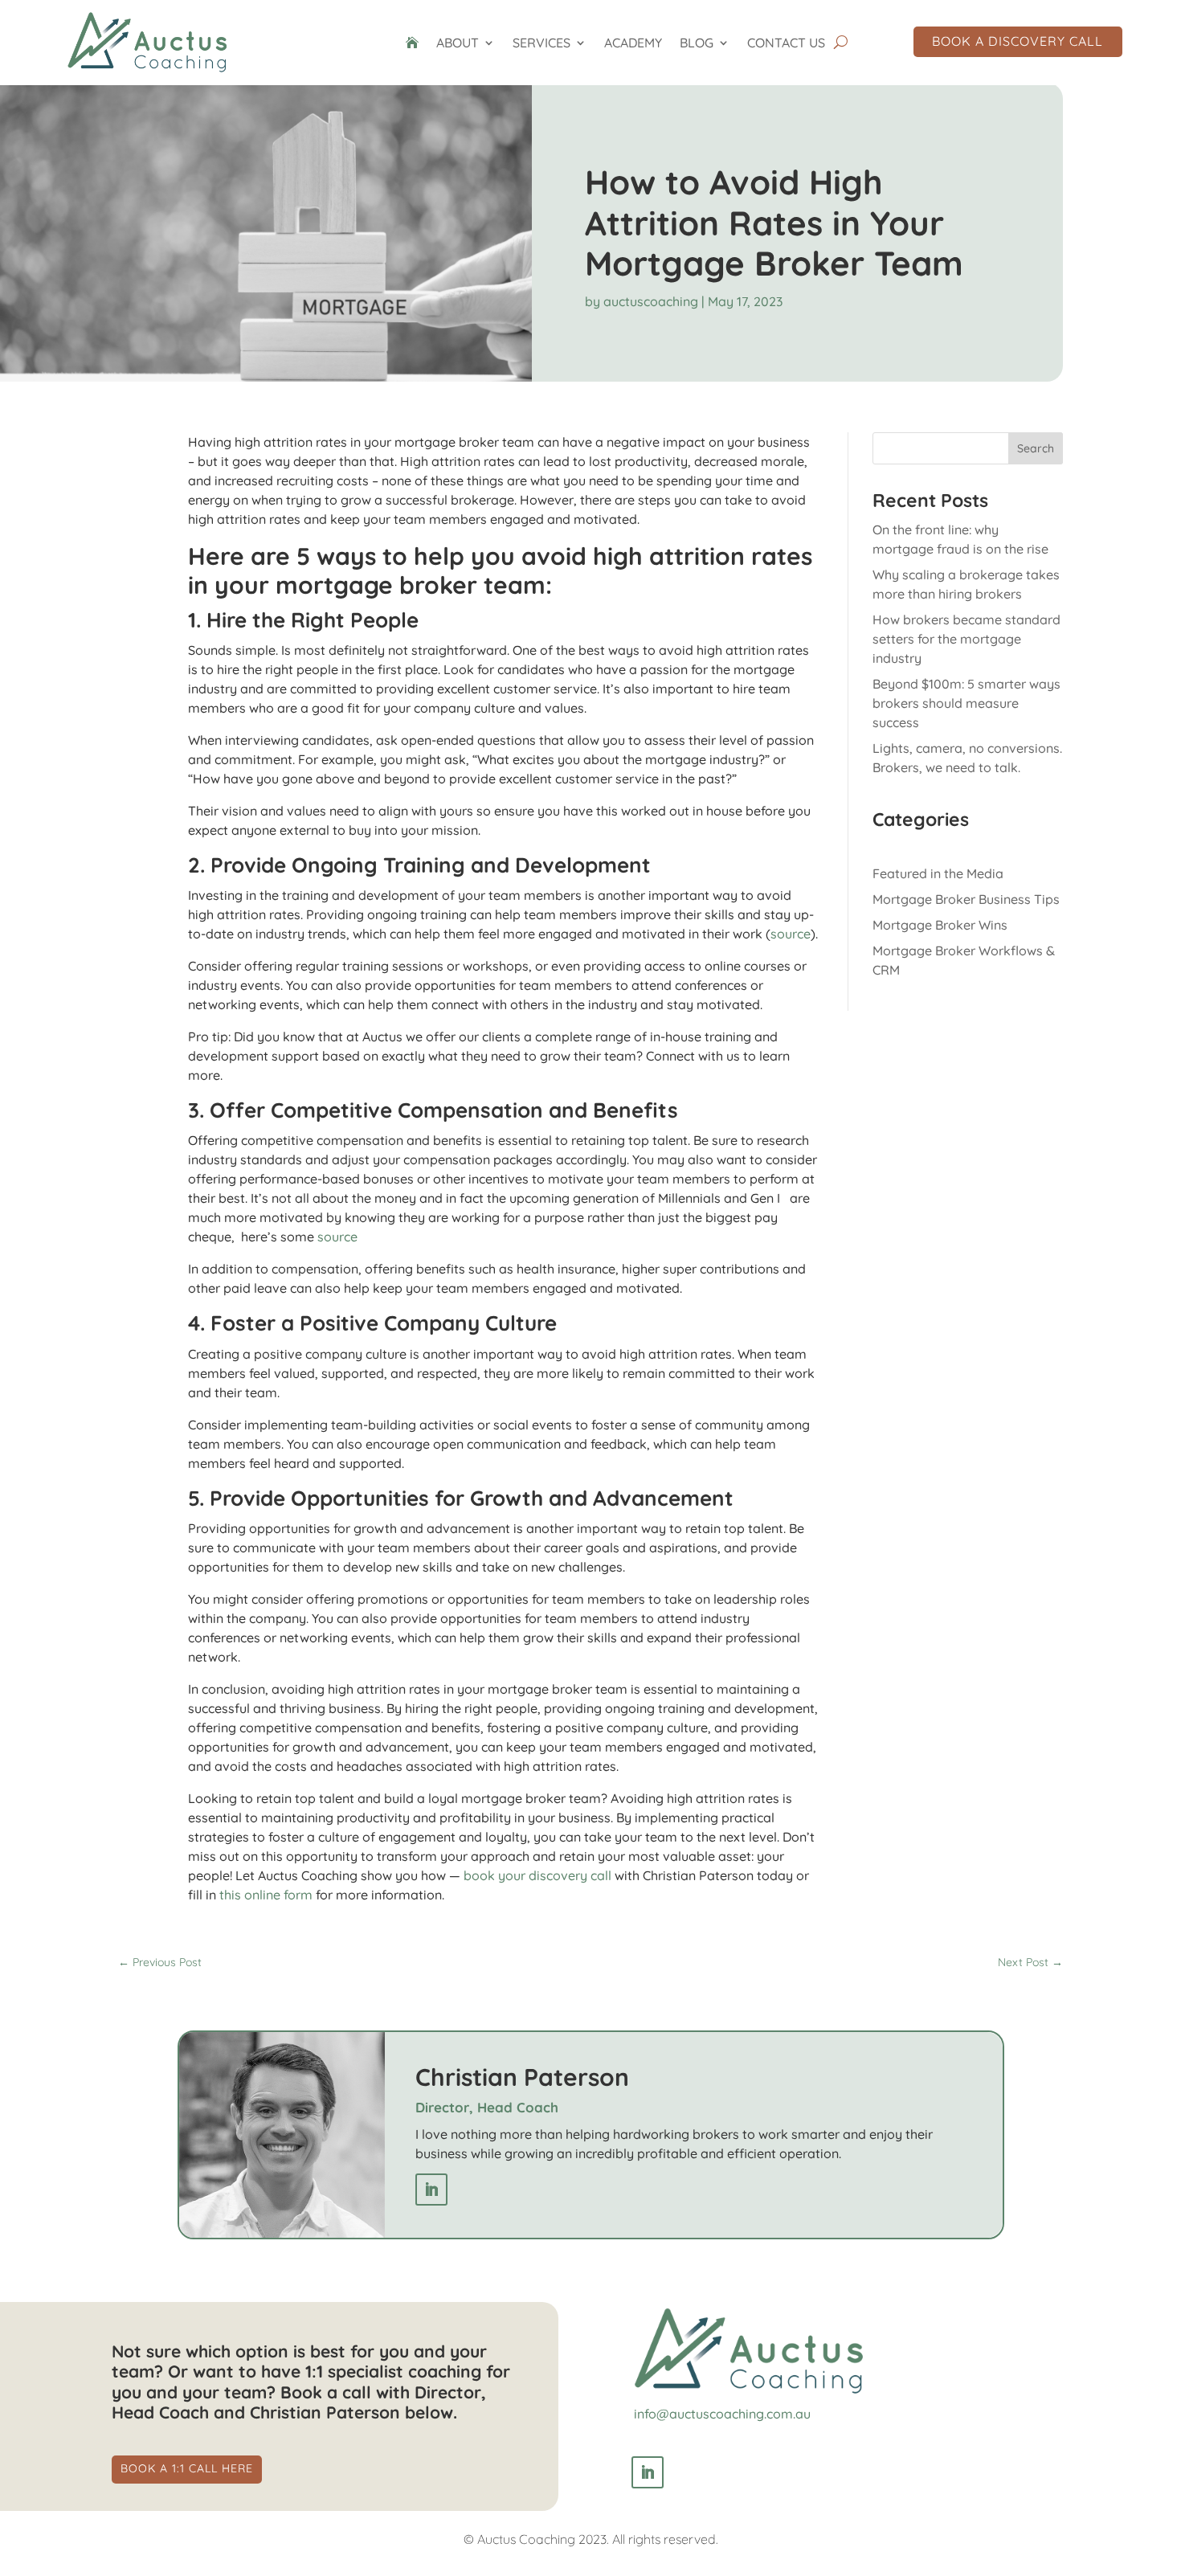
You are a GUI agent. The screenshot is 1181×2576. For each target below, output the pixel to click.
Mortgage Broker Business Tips (966, 899)
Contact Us (786, 43)
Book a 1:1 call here (187, 2468)
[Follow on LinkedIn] (431, 2190)
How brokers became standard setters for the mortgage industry (966, 639)
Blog (697, 43)
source (791, 934)
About (458, 43)
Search (1036, 448)
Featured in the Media (938, 873)
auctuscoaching (651, 301)
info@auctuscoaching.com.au (722, 2414)
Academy (633, 43)
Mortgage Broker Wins (940, 925)
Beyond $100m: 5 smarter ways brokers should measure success (966, 703)
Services (541, 43)
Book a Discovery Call (1018, 41)
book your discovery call (537, 1875)
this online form (266, 1895)
